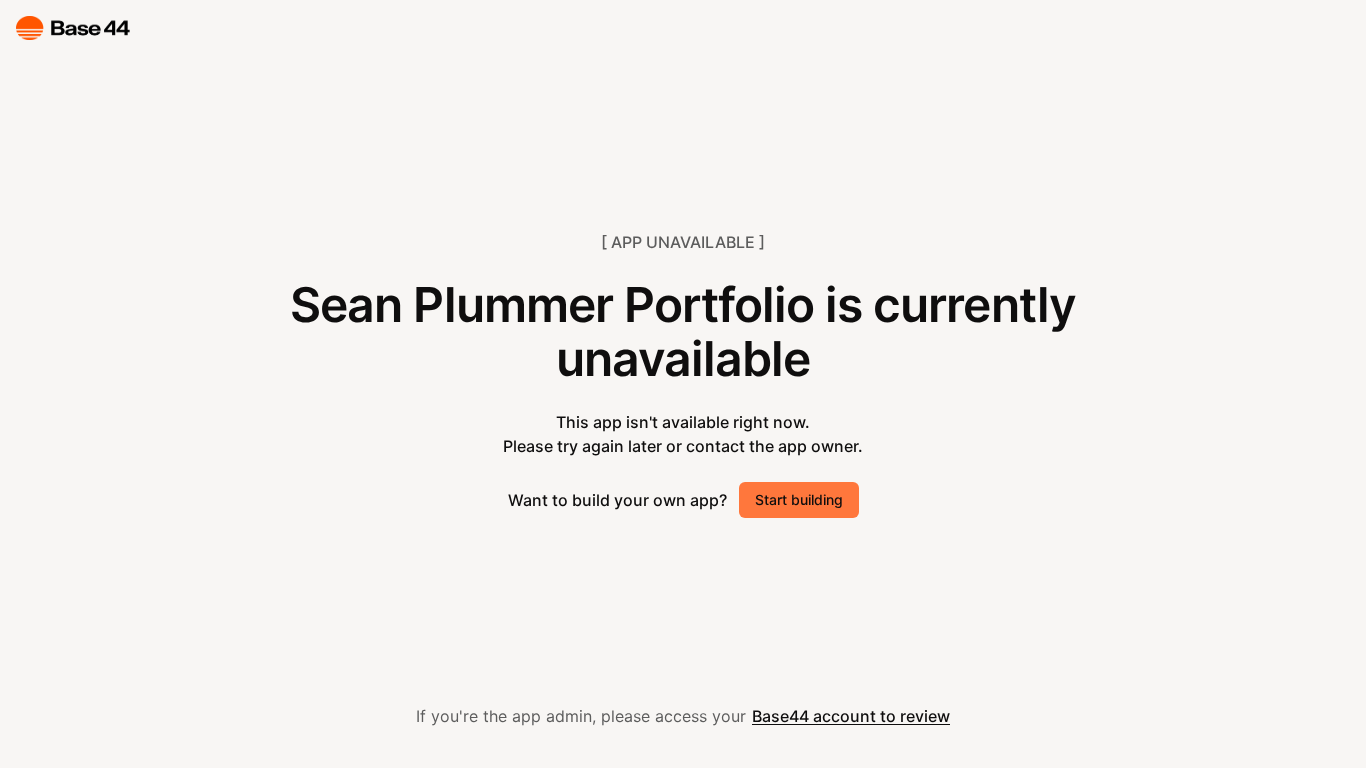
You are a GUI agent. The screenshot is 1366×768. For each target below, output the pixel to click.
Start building (799, 499)
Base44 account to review (851, 716)
